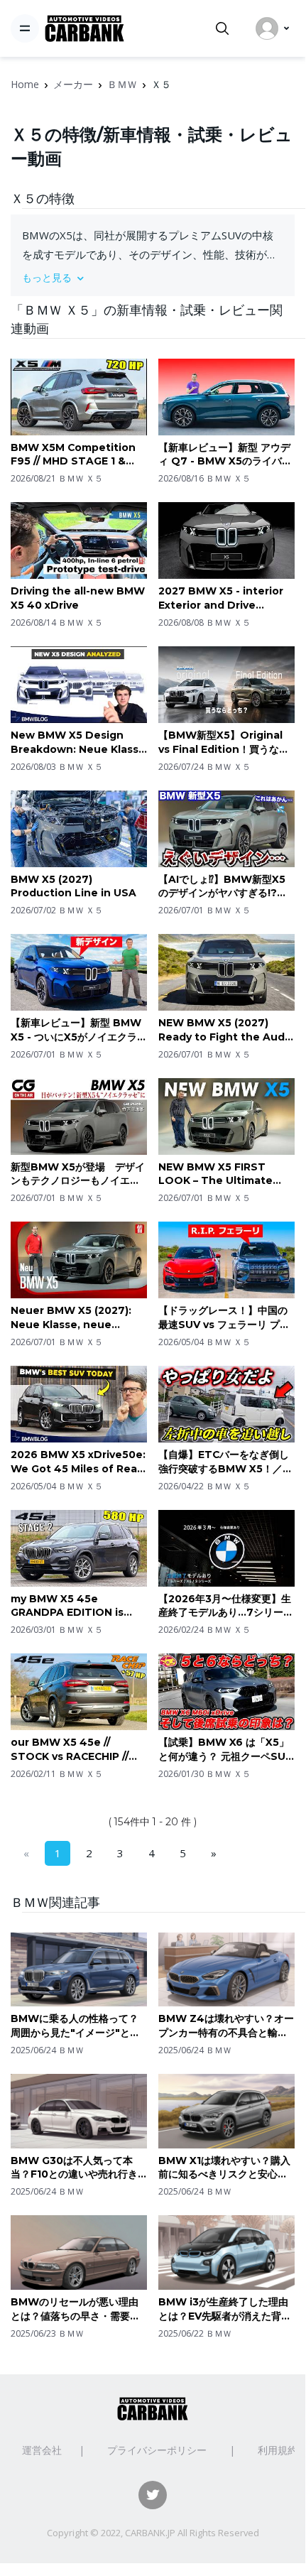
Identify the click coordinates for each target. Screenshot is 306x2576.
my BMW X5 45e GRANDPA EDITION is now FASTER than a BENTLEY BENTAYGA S (72, 1606)
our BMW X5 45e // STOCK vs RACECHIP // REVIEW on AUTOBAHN (73, 1750)
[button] (153, 277)
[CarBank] (84, 29)
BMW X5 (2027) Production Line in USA (73, 886)
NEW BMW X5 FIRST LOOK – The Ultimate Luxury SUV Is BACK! (215, 1174)
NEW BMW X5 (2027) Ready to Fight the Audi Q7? (223, 1030)
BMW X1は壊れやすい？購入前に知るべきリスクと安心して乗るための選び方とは (224, 2168)
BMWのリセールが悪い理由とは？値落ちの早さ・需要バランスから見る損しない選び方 (75, 2309)
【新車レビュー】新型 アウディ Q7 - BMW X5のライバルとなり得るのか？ (225, 455)
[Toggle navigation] (25, 28)
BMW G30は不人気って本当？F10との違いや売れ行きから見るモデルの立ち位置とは (75, 2168)
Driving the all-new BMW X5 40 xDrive (78, 598)
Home (25, 84)
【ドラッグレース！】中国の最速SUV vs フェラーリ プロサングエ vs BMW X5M (224, 1318)
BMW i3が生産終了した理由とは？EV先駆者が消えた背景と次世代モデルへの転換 (225, 2309)
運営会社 (42, 2450)
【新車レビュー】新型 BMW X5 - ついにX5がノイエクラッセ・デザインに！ (79, 1030)
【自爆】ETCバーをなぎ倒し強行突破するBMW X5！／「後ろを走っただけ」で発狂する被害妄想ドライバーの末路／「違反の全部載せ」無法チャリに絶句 (224, 1462)
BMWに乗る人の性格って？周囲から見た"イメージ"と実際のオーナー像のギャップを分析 (75, 2026)
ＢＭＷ (122, 84)
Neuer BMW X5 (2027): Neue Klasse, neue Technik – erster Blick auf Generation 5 (71, 1318)
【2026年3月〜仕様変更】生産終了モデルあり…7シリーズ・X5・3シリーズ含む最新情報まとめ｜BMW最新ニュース (225, 1606)
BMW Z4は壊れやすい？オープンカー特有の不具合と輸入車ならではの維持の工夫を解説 (226, 2026)
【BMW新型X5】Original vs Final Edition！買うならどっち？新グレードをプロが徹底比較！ (224, 743)
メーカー (73, 84)
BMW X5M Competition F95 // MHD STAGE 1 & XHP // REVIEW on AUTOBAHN (73, 455)
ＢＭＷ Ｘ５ (81, 478)
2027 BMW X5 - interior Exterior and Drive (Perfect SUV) (221, 598)
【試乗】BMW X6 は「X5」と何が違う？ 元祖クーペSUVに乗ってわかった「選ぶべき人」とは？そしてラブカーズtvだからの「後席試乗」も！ (225, 1750)
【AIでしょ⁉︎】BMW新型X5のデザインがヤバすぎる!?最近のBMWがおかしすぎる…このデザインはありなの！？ (226, 887)
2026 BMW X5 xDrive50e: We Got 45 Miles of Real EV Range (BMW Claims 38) (78, 1462)
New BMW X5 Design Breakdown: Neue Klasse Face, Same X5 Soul (78, 743)
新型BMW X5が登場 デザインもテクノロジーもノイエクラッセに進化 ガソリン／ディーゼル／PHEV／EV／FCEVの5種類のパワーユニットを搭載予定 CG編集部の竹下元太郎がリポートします (78, 1174)
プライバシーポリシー (157, 2450)
